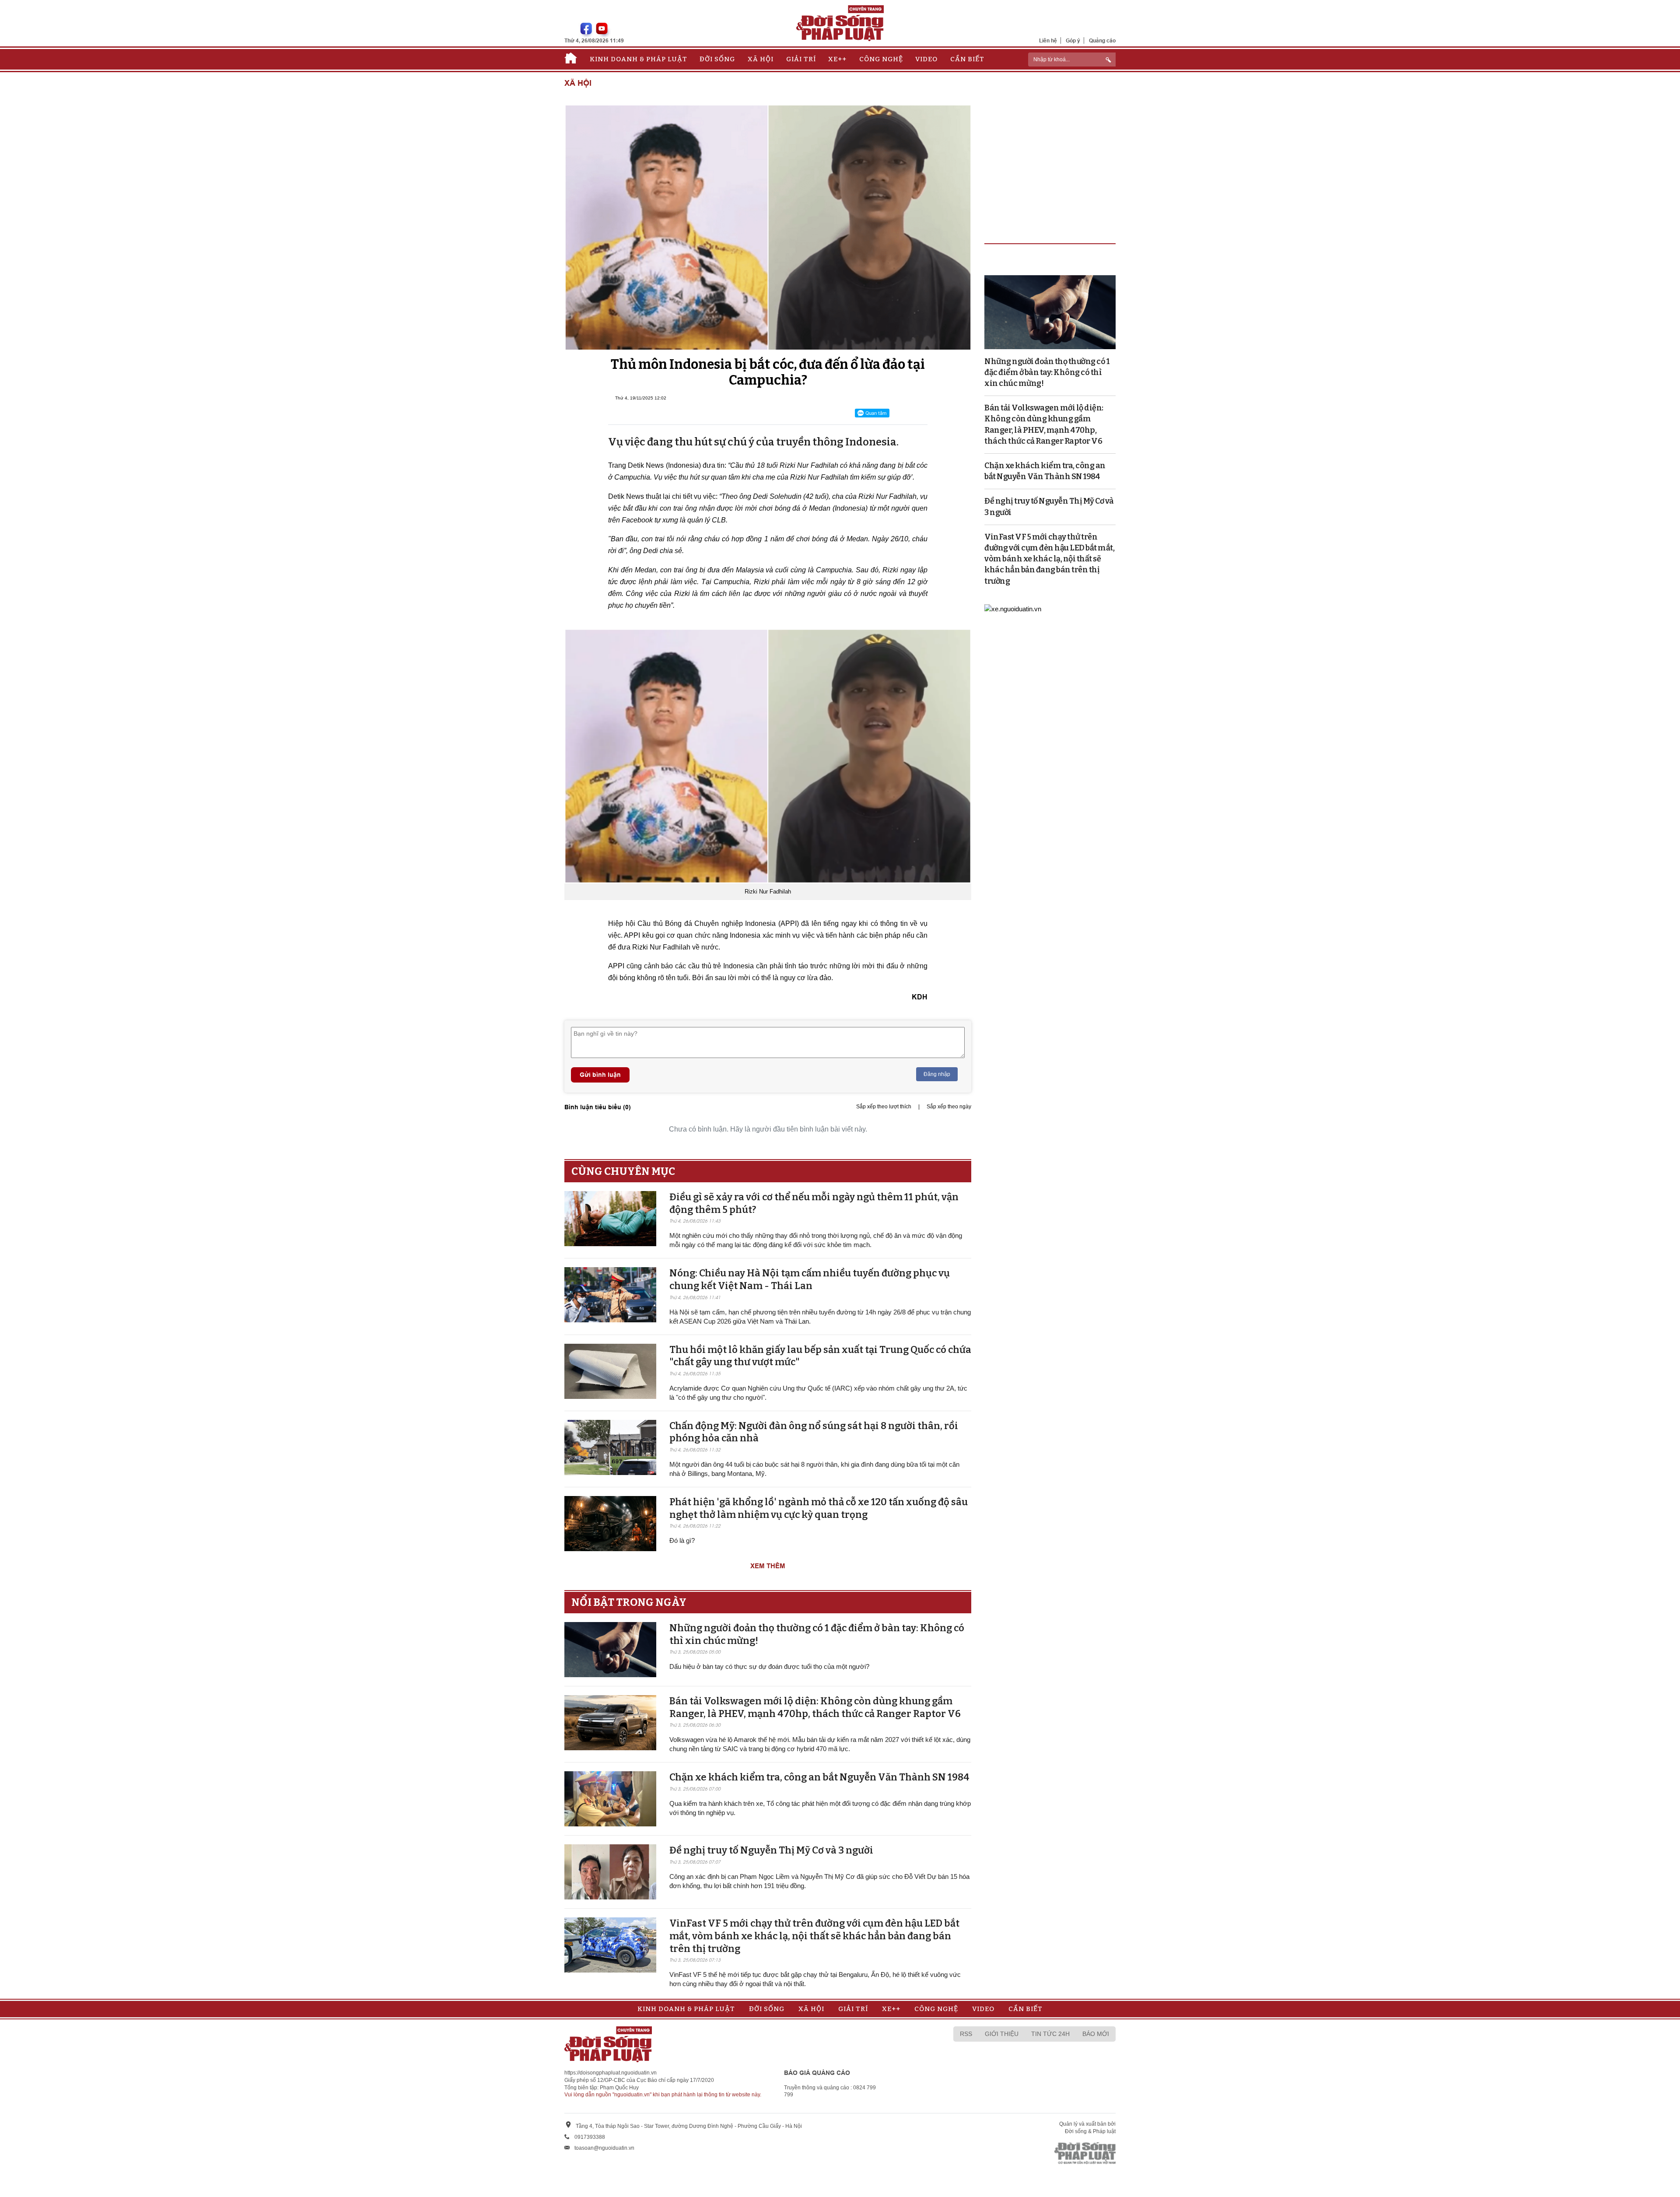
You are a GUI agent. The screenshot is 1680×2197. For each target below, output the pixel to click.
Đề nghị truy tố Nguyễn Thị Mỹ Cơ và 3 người (771, 1850)
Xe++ (837, 59)
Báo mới (1096, 2034)
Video (926, 59)
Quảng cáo (1102, 40)
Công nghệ (881, 59)
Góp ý (1073, 40)
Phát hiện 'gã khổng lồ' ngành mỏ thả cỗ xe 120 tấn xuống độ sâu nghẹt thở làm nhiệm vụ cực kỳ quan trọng (819, 1508)
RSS (966, 2034)
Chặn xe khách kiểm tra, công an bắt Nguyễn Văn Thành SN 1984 (819, 1777)
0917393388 (590, 2137)
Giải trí (801, 59)
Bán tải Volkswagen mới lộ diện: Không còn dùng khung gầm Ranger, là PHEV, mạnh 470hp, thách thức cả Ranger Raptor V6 (815, 1707)
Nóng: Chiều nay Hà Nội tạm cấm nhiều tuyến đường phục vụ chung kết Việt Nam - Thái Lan (810, 1279)
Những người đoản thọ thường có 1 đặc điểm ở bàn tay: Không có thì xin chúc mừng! (1047, 372)
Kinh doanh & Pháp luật (639, 59)
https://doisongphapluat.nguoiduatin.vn (611, 2073)
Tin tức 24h (1050, 2034)
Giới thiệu (1002, 2034)
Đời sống (717, 59)
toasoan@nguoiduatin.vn (604, 2148)
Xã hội (761, 59)
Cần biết (967, 59)
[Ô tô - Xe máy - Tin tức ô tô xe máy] (1013, 608)
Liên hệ (1048, 40)
